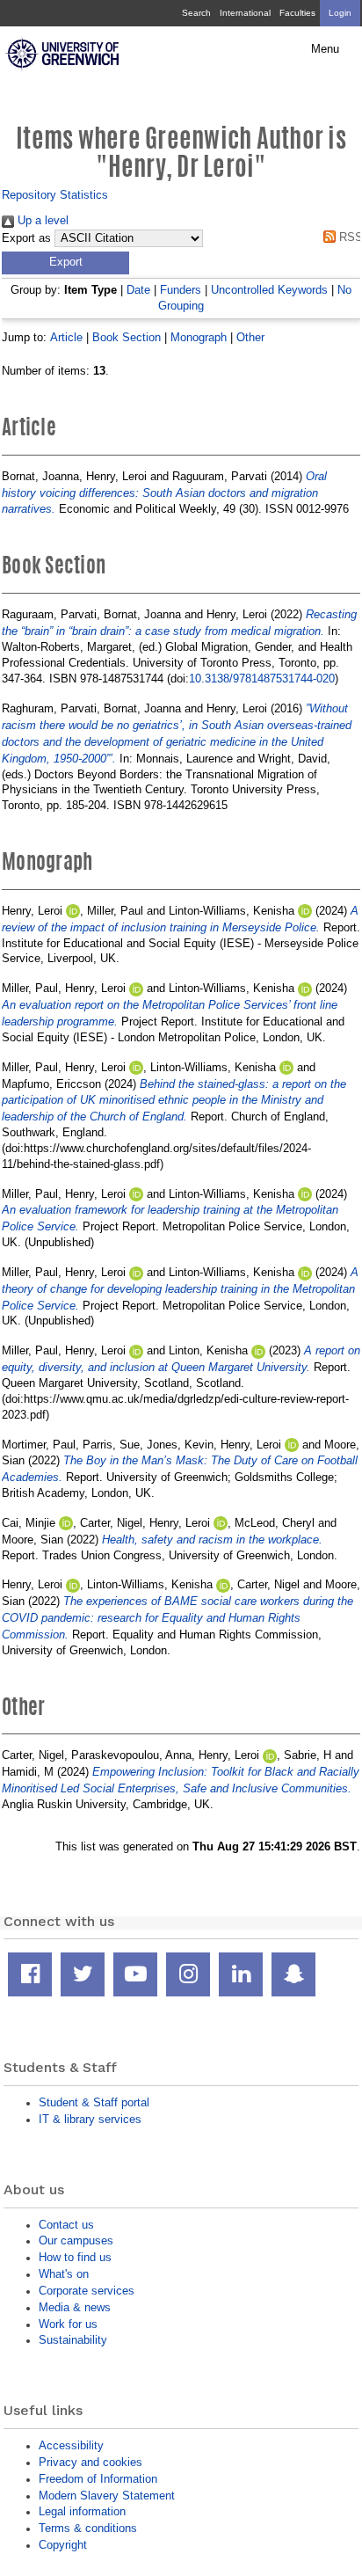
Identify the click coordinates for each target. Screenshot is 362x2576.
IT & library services (90, 2119)
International (245, 13)
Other (250, 337)
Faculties (297, 13)
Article (66, 337)
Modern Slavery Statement (107, 2496)
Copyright (63, 2545)
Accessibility (71, 2445)
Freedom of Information (98, 2479)
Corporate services (87, 2291)
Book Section (127, 337)
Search (196, 13)
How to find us (75, 2257)
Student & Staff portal (94, 2102)
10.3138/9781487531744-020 (262, 679)
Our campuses (76, 2240)
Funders (181, 290)
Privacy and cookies (90, 2462)
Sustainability (73, 2340)
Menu (325, 49)
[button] (65, 263)
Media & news (75, 2307)
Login (340, 13)
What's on (64, 2274)
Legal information (82, 2511)
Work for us (68, 2324)
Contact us (66, 2225)
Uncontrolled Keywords (269, 290)
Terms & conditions (88, 2528)
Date (138, 290)
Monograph (199, 337)
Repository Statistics (55, 195)
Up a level (41, 220)
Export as (26, 238)
